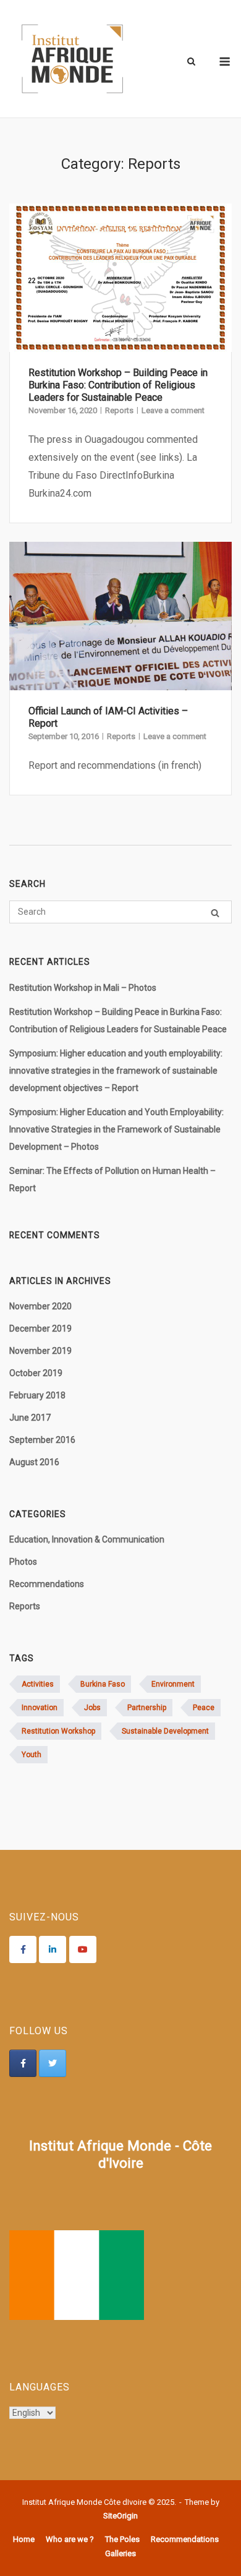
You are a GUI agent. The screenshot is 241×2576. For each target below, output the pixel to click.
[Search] (215, 913)
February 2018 (37, 1395)
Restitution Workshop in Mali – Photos (83, 988)
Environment (173, 1684)
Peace (204, 1708)
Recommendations (47, 1584)
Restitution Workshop (58, 1731)
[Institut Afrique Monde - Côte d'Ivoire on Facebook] (23, 1949)
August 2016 (34, 1462)
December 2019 (40, 1329)
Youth (32, 1755)
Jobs (92, 1708)
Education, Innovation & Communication (87, 1539)
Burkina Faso (103, 1684)
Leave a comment (173, 410)
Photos (23, 1562)
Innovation (40, 1708)
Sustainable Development (165, 1731)
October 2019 (36, 1373)
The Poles (122, 2539)
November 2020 (40, 1306)
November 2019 (40, 1351)
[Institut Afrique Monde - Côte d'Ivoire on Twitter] (53, 2063)
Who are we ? (70, 2539)
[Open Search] (191, 62)
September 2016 (42, 1440)
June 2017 (30, 1418)
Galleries (120, 2553)
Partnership (147, 1708)
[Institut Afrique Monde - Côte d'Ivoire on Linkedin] (53, 1949)
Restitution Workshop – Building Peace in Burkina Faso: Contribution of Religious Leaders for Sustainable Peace (118, 385)
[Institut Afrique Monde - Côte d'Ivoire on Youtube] (83, 1949)
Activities (38, 1684)
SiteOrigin (120, 2516)
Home (24, 2539)
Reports (119, 410)
